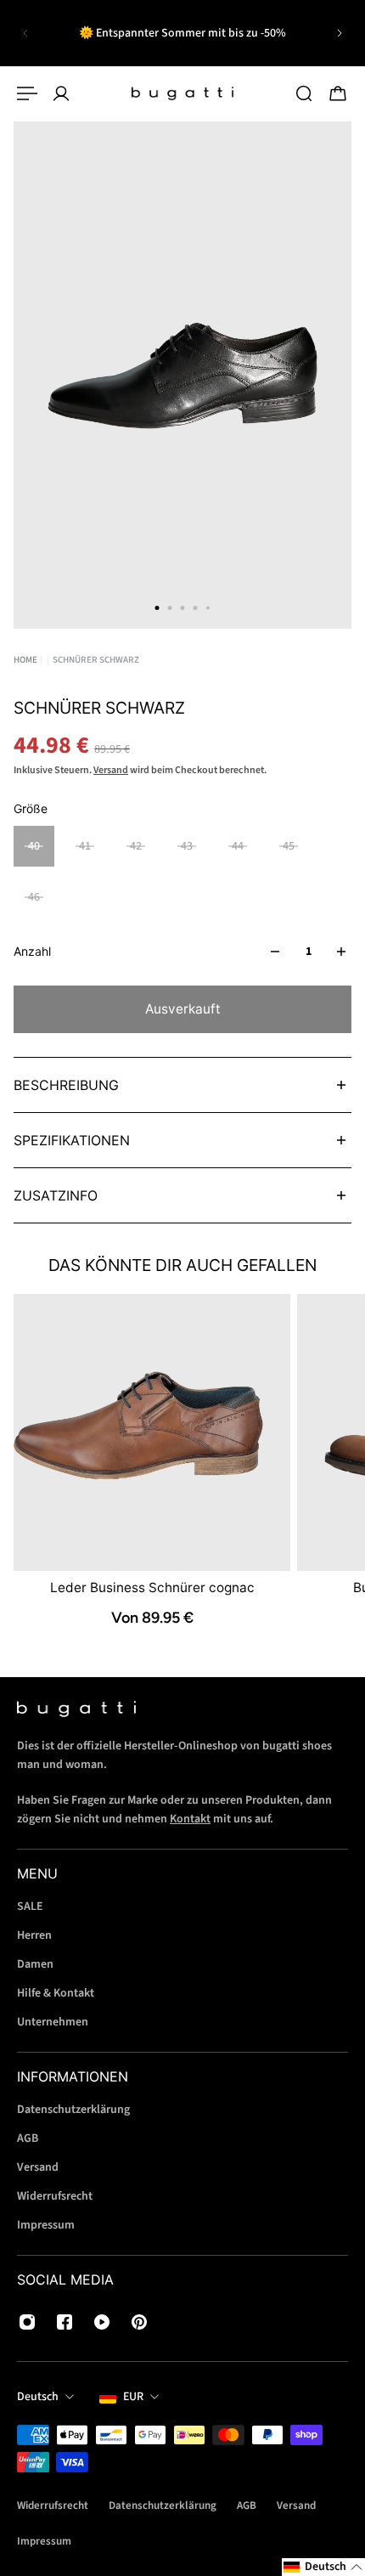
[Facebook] (65, 2322)
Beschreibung (66, 1085)
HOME (25, 660)
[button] (323, 2567)
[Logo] (182, 93)
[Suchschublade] (304, 93)
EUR (133, 2397)
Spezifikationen (72, 1140)
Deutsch (38, 2397)
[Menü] (27, 93)
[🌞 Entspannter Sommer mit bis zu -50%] (182, 33)
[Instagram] (27, 2322)
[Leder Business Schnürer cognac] (152, 1432)
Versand (111, 770)
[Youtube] (102, 2322)
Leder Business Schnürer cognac (152, 1588)
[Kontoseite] (61, 93)
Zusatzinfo (56, 1195)
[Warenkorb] (338, 93)
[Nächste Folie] (340, 33)
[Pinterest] (139, 2322)
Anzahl (32, 951)
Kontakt (190, 1819)
